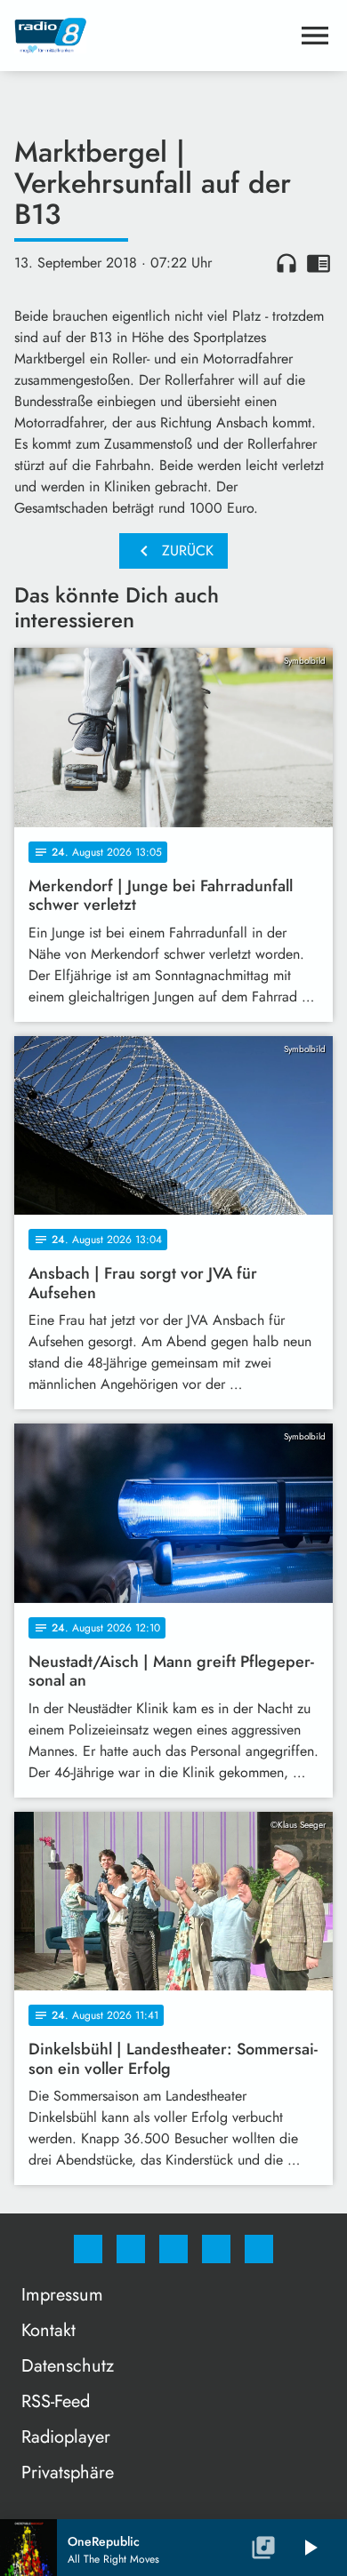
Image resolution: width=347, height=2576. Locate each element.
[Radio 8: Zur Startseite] (152, 36)
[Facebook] (88, 2249)
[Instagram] (131, 2249)
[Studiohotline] (216, 2249)
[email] (259, 2249)
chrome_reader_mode (319, 263)
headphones (286, 263)
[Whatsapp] (173, 2249)
